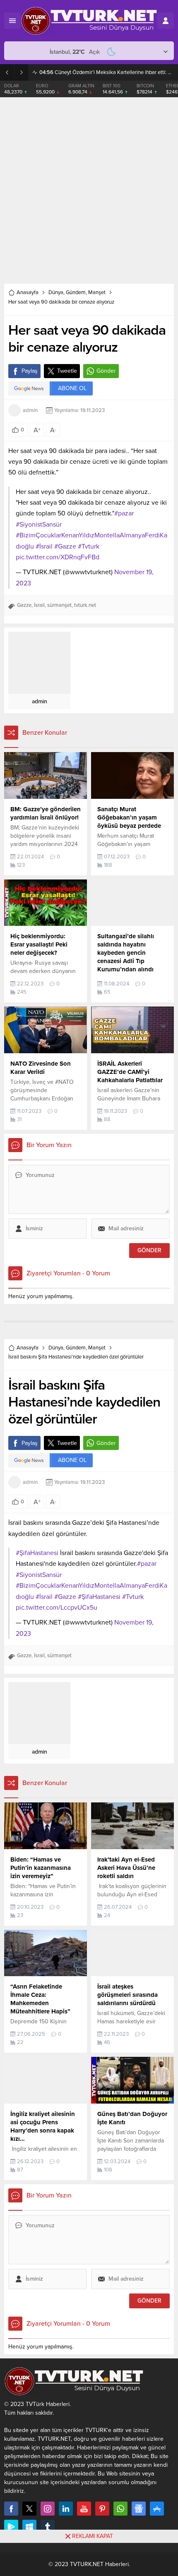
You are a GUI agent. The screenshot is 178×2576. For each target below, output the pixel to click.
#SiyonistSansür (39, 525)
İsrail (39, 605)
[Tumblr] (48, 2527)
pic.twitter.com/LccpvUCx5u (57, 1608)
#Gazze (65, 546)
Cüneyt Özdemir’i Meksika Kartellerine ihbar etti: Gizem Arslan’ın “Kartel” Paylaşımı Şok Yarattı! (107, 72)
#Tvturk (89, 546)
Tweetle (67, 371)
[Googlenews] (139, 2509)
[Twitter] (29, 2509)
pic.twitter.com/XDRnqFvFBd (58, 557)
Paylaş (30, 371)
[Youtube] (84, 2509)
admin (30, 410)
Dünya (56, 292)
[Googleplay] (11, 2527)
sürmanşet (59, 605)
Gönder (106, 371)
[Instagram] (48, 2509)
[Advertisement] (89, 191)
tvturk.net (85, 605)
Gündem (76, 292)
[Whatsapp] (120, 2509)
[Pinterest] (102, 2509)
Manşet (97, 292)
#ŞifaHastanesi (37, 1553)
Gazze (24, 605)
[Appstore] (157, 2509)
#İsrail (44, 546)
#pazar (124, 513)
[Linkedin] (66, 2509)
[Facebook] (11, 2509)
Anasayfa (28, 292)
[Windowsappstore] (29, 2527)
